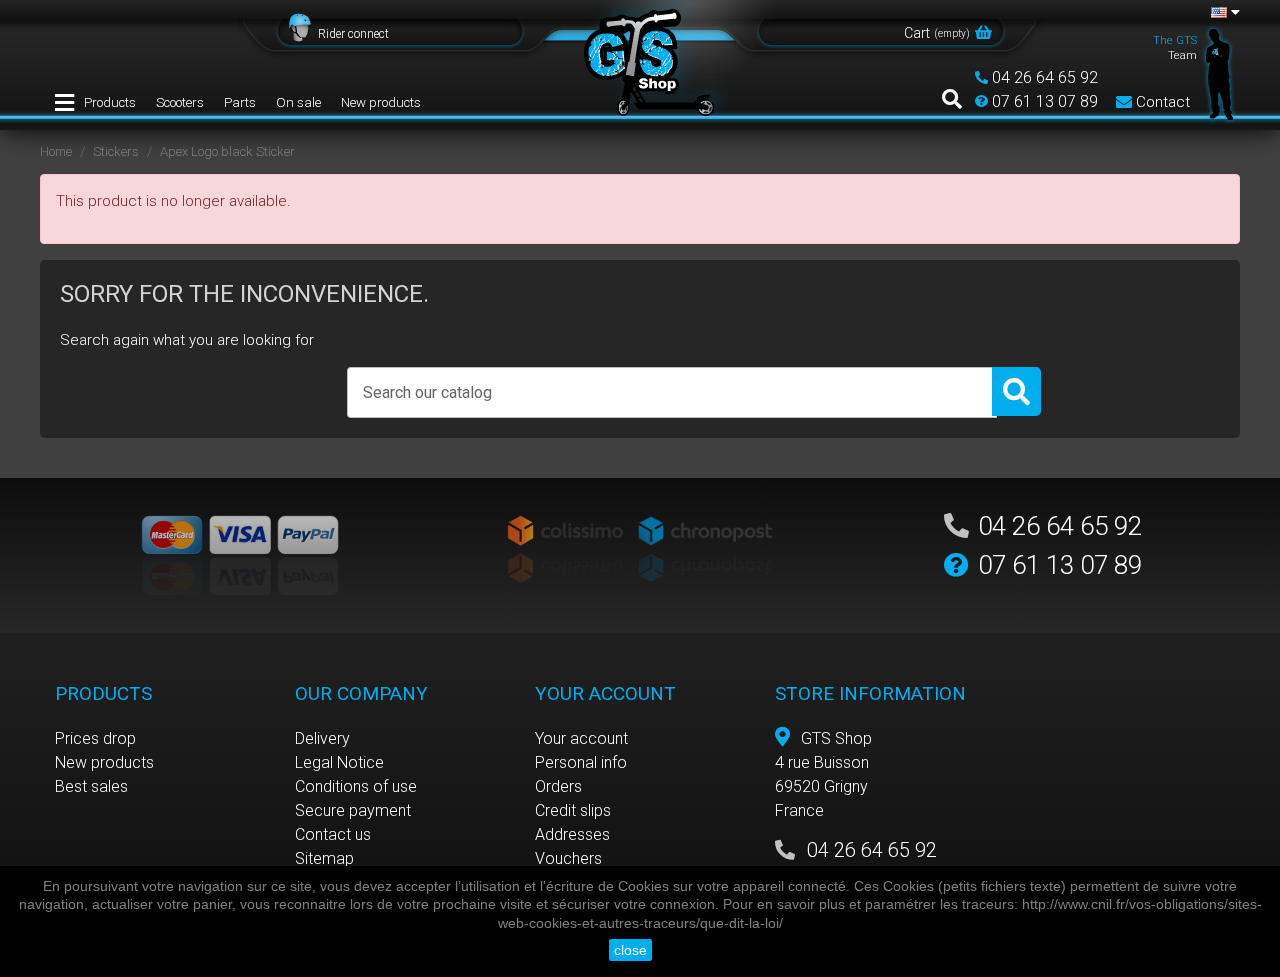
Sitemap (324, 858)
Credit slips (573, 810)
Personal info (581, 762)
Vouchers (568, 858)
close (630, 950)
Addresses (572, 834)
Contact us (333, 834)
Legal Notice (339, 762)
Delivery (322, 738)
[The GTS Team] (1220, 73)
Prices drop (95, 738)
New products (381, 102)
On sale (298, 102)
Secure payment (353, 810)
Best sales (91, 786)
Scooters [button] (180, 102)
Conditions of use (356, 786)
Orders (558, 786)
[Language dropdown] (1225, 12)
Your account (581, 738)
